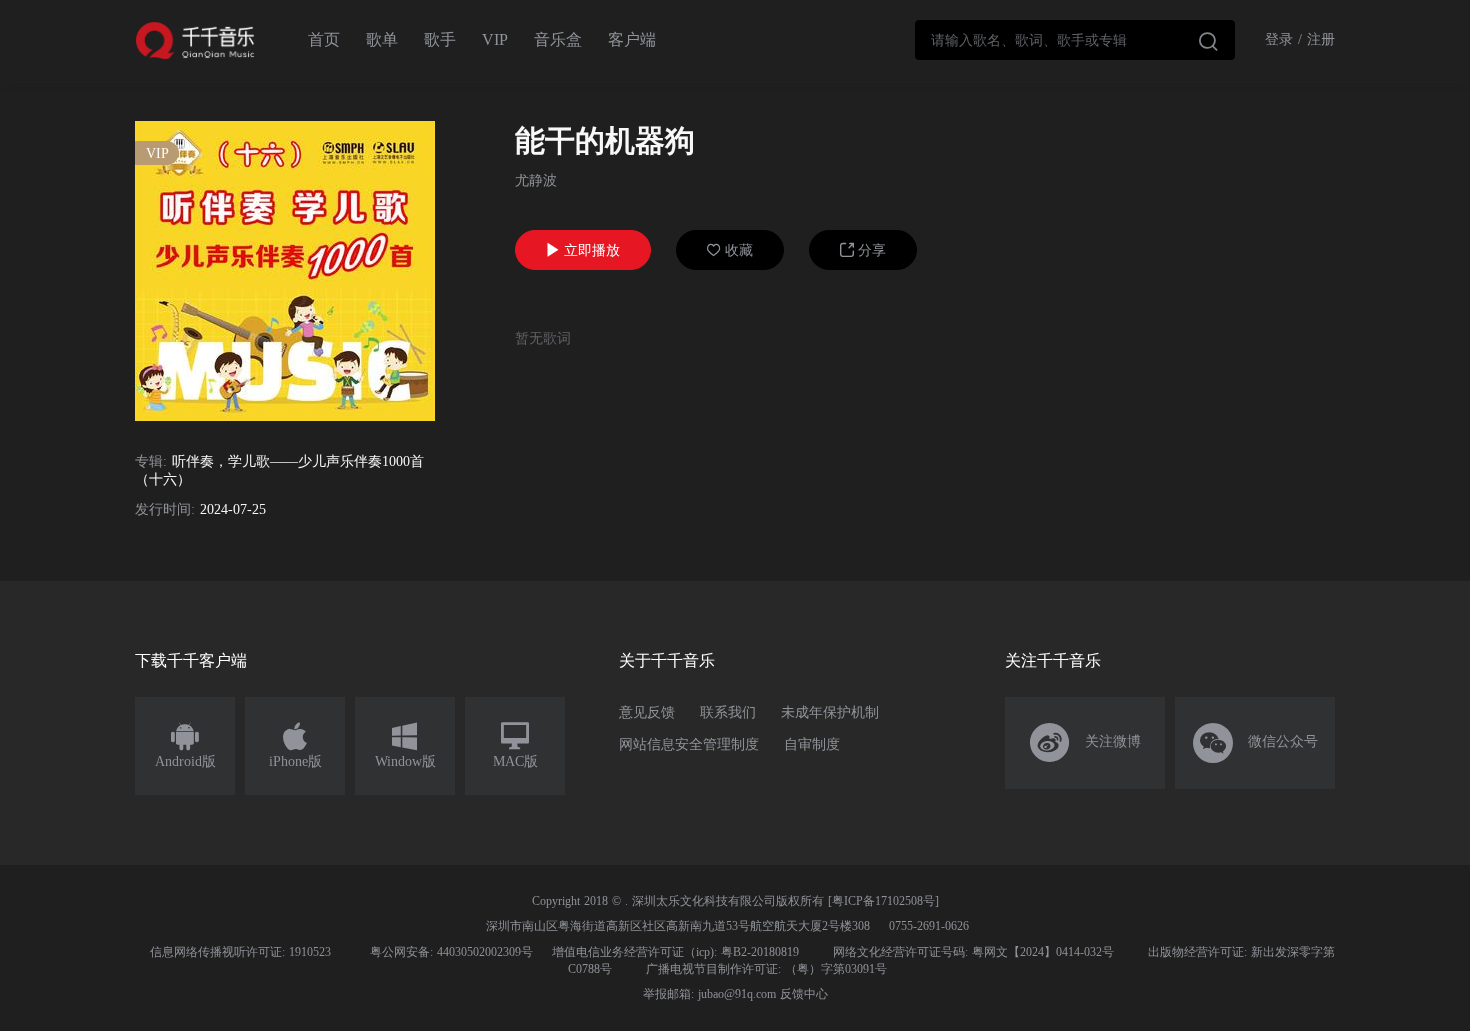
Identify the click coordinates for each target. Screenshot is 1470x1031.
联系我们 (728, 712)
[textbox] (1075, 40)
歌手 (440, 39)
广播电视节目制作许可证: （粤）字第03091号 (766, 969)
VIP (495, 39)
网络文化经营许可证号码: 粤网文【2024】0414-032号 (973, 952)
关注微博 (1085, 743)
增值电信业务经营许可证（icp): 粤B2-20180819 (675, 952)
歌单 (382, 39)
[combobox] (1075, 40)
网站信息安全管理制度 (689, 744)
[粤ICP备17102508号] (883, 901)
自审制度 (812, 744)
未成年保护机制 (830, 712)
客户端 (632, 39)
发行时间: (165, 509)
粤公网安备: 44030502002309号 (451, 952)
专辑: (151, 461)
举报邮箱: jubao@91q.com (709, 994)
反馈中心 (804, 994)
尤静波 (536, 180)
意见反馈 (647, 712)
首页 (324, 39)
